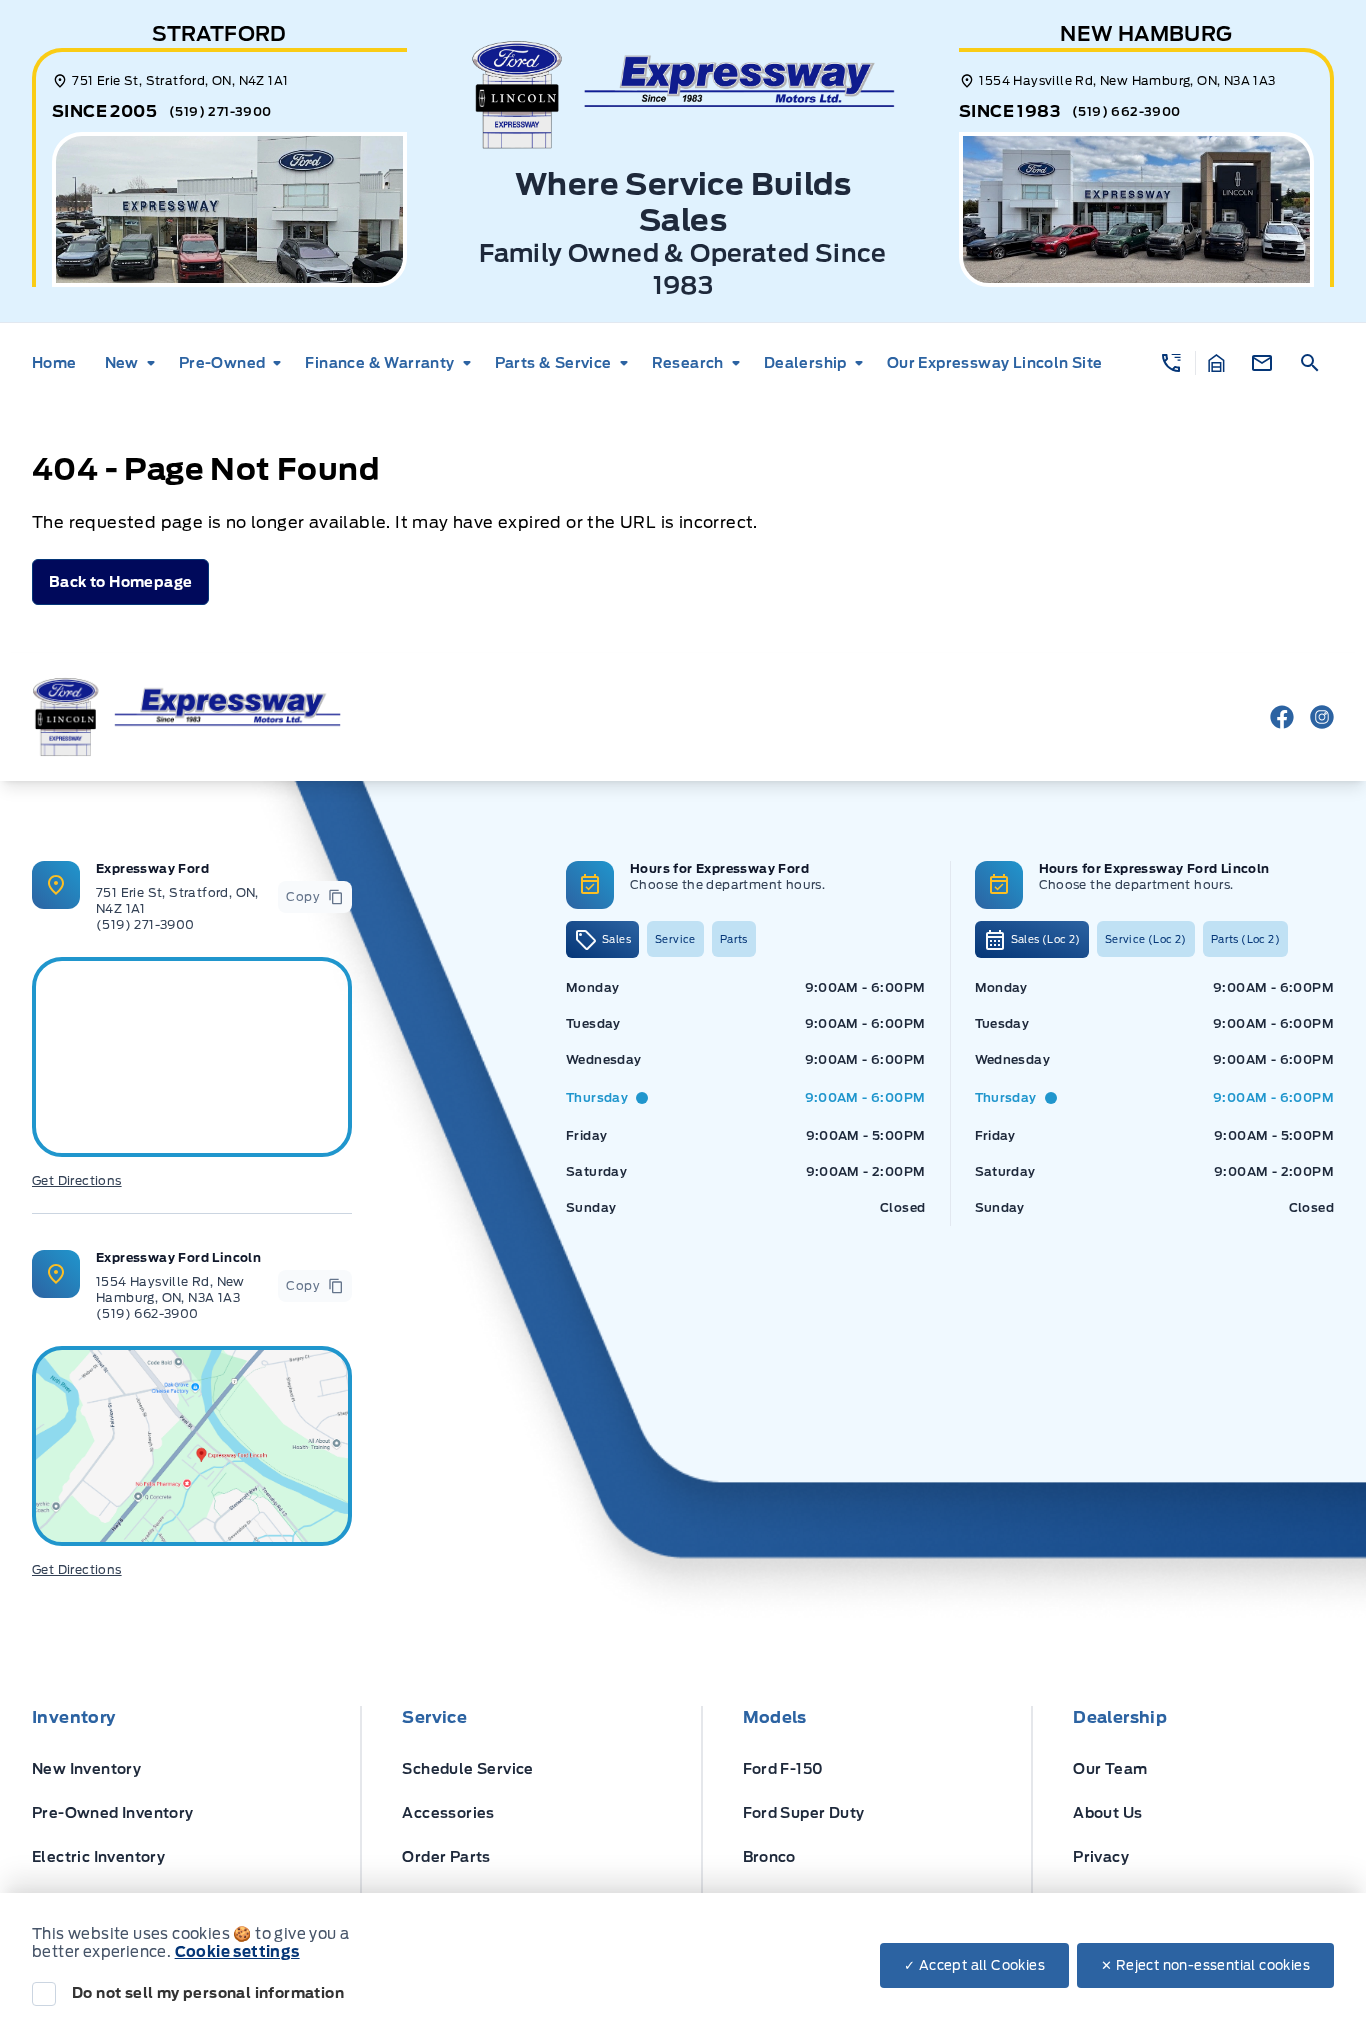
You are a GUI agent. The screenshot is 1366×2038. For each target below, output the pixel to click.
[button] (1171, 363)
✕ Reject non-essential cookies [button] (1205, 1965)
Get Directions (77, 1180)
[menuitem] (60, 363)
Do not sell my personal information (208, 1993)
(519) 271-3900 (220, 111)
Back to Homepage (120, 582)
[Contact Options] (1262, 363)
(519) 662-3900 (1126, 111)
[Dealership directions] (192, 1446)
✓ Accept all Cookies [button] (974, 1965)
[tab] (602, 939)
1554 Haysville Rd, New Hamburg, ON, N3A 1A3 (170, 1289)
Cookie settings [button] (237, 1952)
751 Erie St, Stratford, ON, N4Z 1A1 (177, 900)
